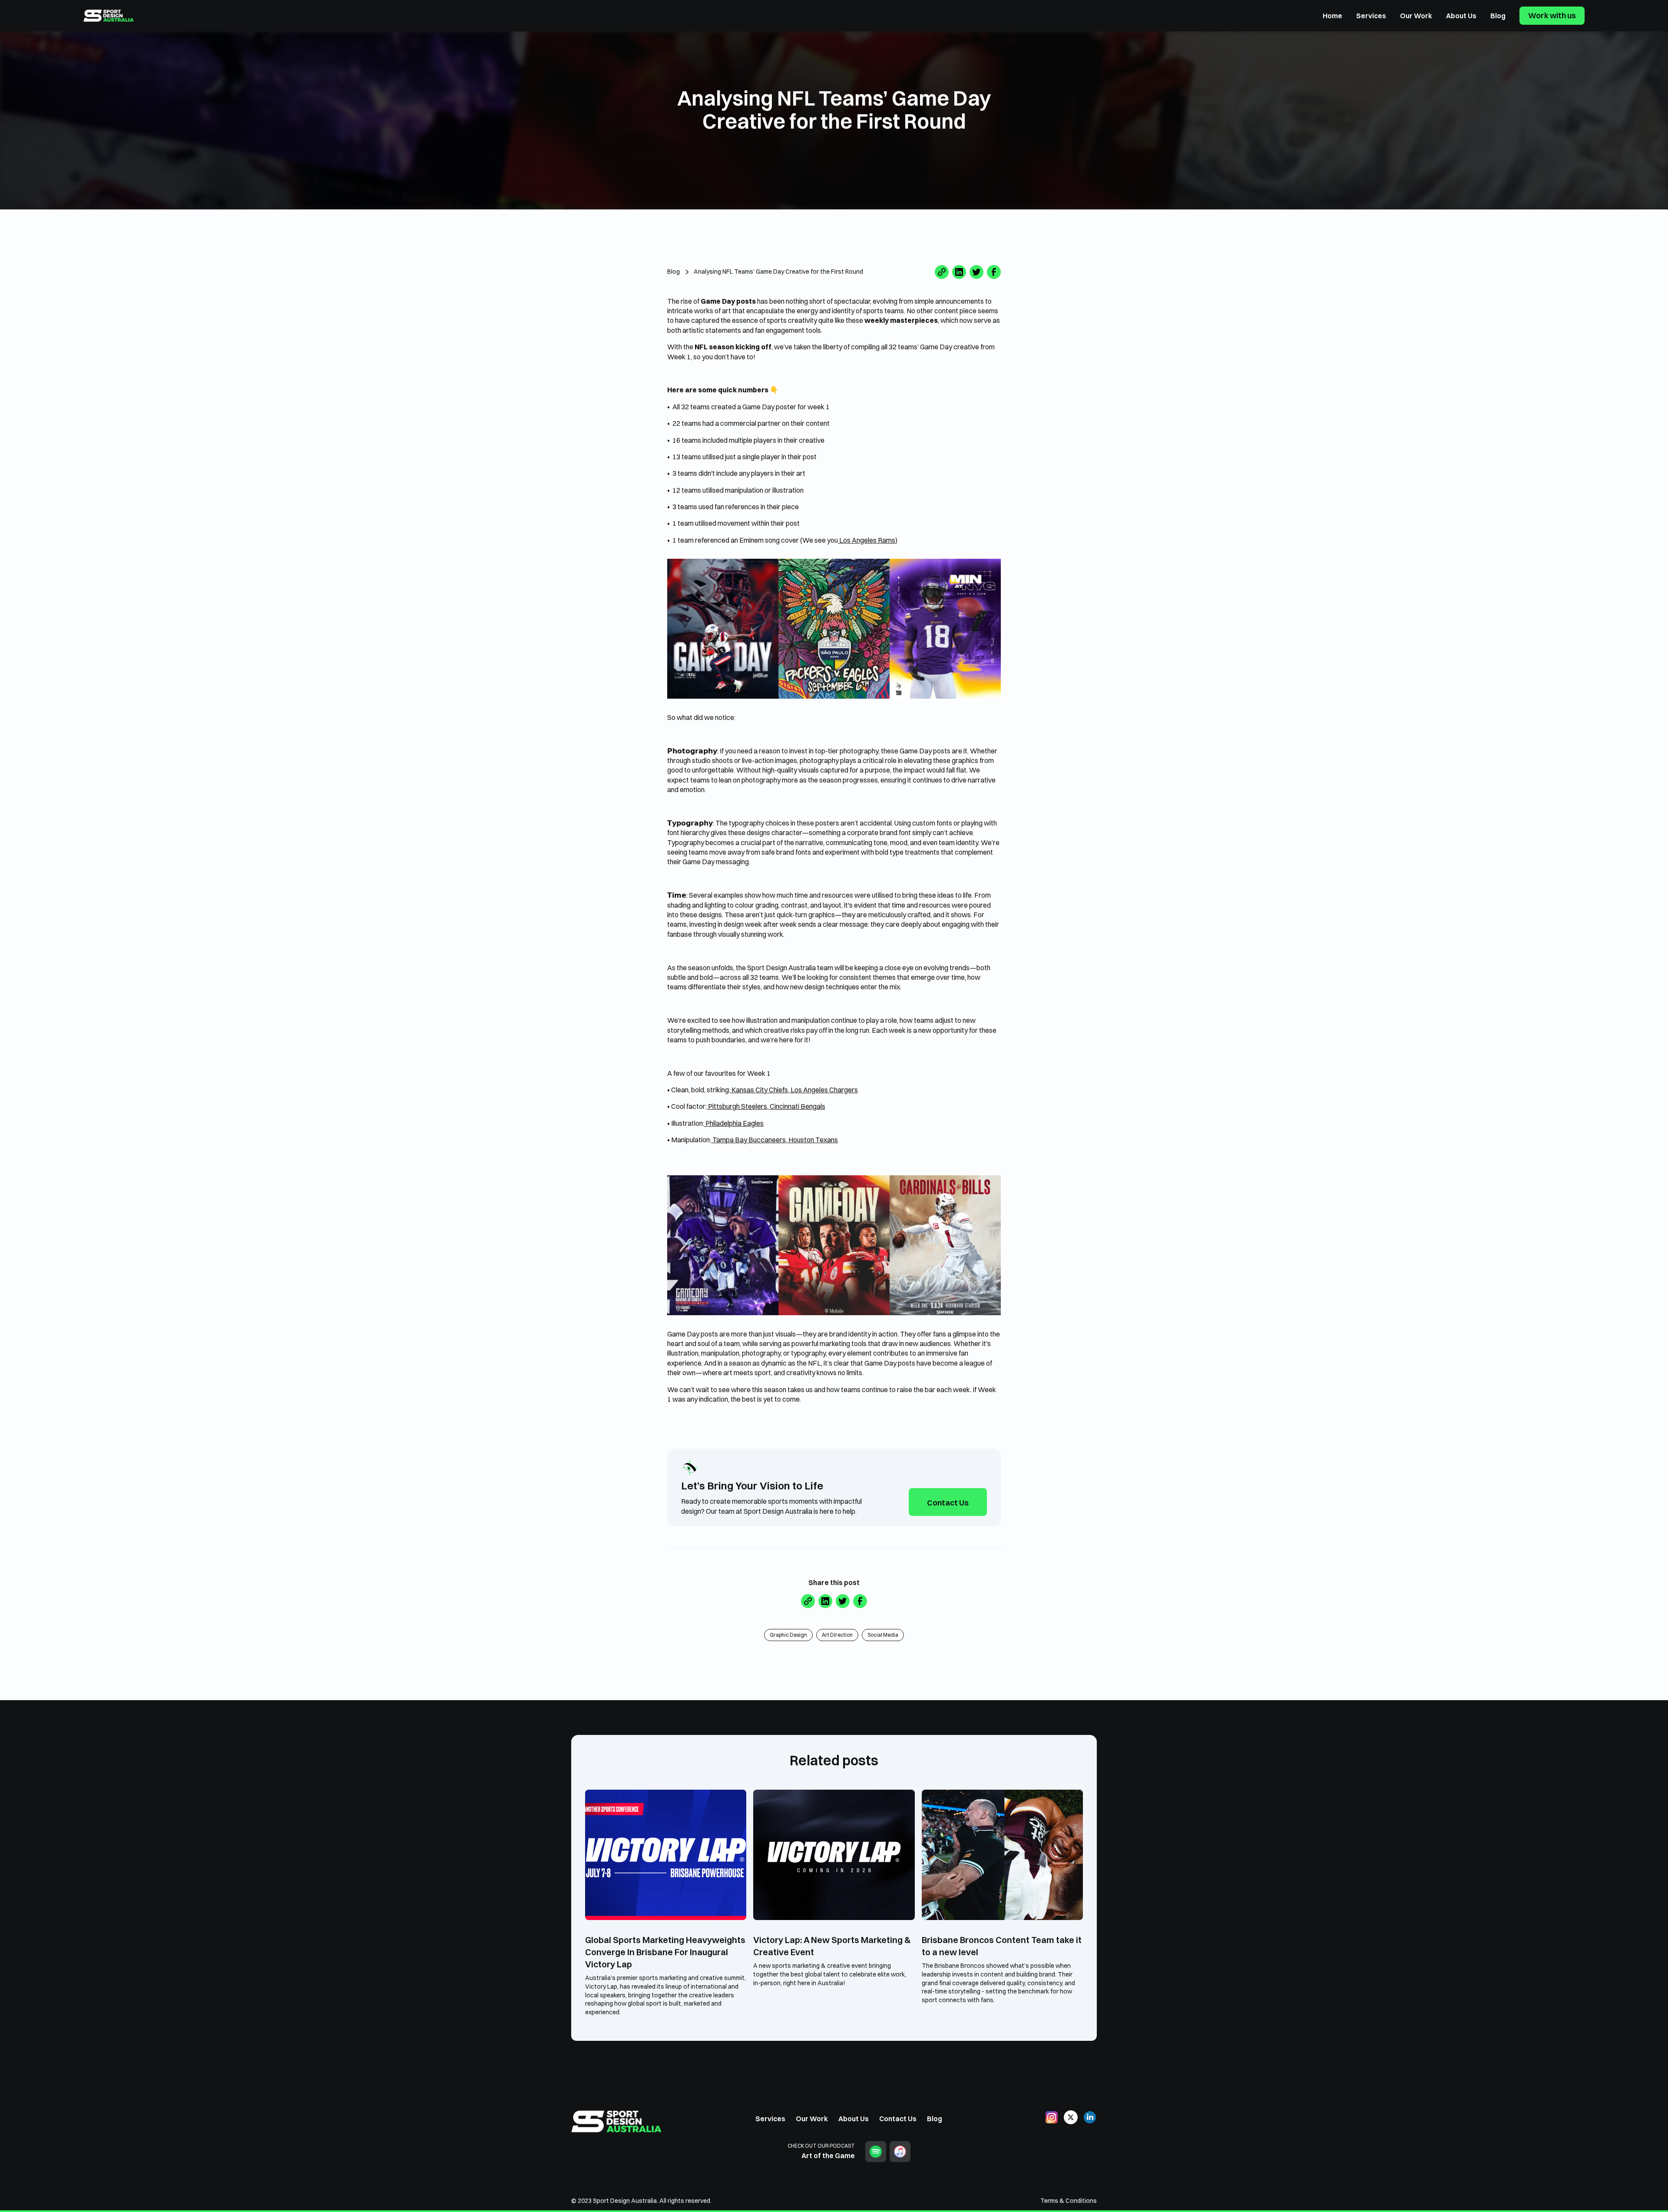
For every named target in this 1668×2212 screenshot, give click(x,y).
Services (1371, 16)
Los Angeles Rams (867, 540)
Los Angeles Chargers (824, 1090)
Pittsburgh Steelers (737, 1106)
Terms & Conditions (1069, 2201)
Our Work (1416, 16)
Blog (1498, 16)
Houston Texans (812, 1140)
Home (1332, 16)
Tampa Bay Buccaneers (748, 1140)
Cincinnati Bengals (797, 1106)
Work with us (1552, 15)
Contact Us (948, 1503)
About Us (1461, 16)
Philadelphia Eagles (734, 1123)
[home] (109, 16)
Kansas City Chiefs (759, 1090)
